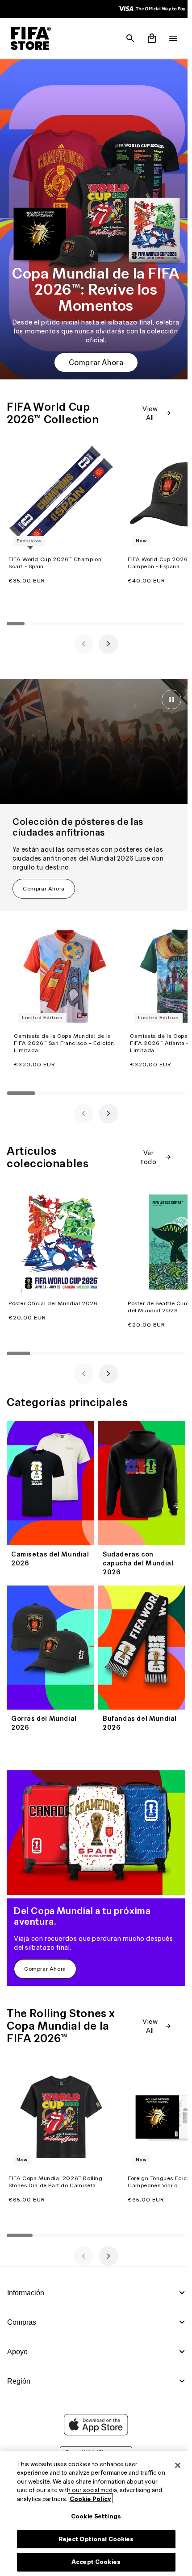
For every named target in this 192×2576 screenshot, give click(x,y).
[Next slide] (106, 637)
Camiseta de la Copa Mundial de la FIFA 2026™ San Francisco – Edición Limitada (64, 1035)
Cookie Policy (134, 2499)
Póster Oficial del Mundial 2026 (53, 1296)
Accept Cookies (94, 2562)
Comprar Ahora (94, 355)
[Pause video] (167, 692)
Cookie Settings (94, 2516)
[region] (94, 2514)
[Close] (173, 2465)
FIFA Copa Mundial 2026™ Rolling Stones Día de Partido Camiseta (56, 2165)
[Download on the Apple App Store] (94, 2433)
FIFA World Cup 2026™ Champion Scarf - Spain (55, 555)
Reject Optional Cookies (94, 2539)
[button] (126, 38)
